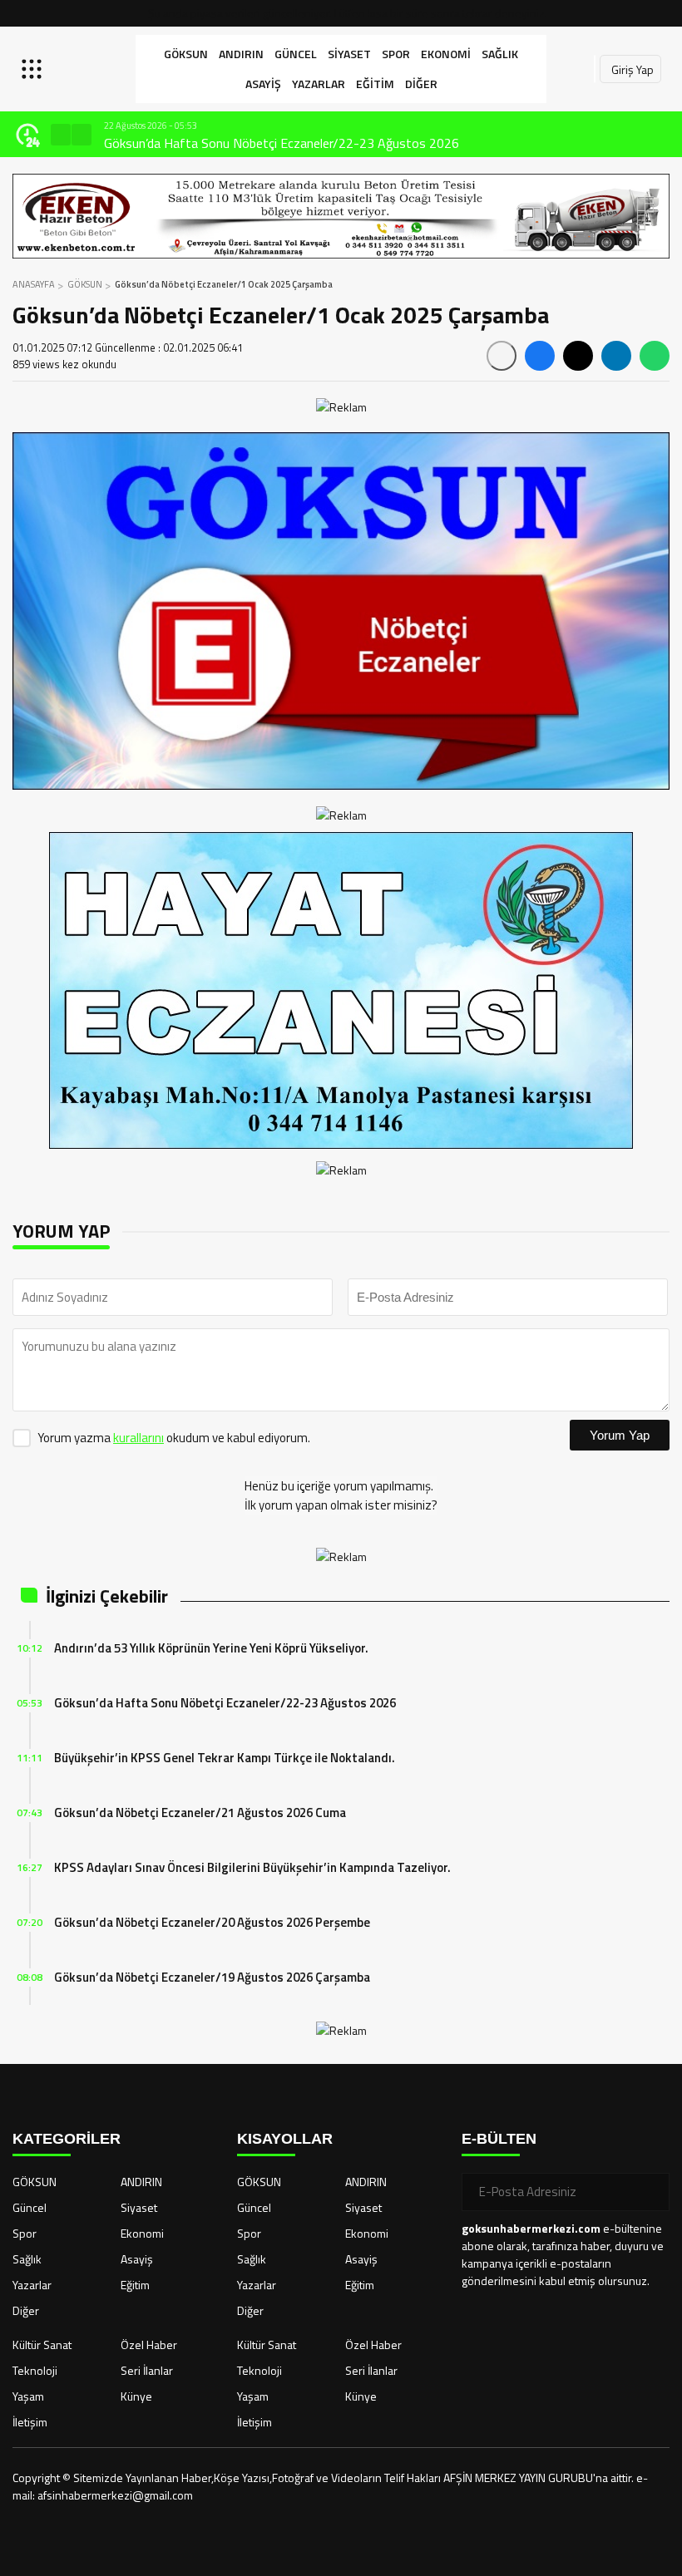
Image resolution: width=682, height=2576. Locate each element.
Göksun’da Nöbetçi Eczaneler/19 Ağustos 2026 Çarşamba (212, 1977)
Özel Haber (149, 2345)
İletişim (30, 2422)
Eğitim (375, 84)
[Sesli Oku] (502, 356)
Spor (396, 54)
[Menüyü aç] (34, 69)
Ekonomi (446, 54)
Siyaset (349, 54)
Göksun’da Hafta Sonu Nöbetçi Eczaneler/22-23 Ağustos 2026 (225, 1703)
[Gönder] (650, 2192)
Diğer (421, 84)
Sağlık (500, 54)
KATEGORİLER (67, 2139)
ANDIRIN (241, 54)
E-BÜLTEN (499, 2139)
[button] (61, 135)
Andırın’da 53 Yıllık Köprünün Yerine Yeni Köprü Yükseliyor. (211, 1648)
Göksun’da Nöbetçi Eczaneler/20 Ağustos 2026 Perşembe (212, 1922)
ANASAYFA (34, 284)
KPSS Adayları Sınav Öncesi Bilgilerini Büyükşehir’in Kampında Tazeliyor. (252, 1867)
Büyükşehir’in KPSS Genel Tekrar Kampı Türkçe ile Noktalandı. (273, 143)
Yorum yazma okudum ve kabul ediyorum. (174, 1438)
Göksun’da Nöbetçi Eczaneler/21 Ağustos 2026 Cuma (200, 1813)
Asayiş (263, 84)
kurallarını (138, 1438)
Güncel (296, 54)
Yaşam (28, 2396)
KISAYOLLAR (285, 2139)
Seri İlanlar (147, 2370)
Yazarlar (319, 84)
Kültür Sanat (42, 2345)
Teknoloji (35, 2370)
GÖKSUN (186, 54)
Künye (136, 2396)
